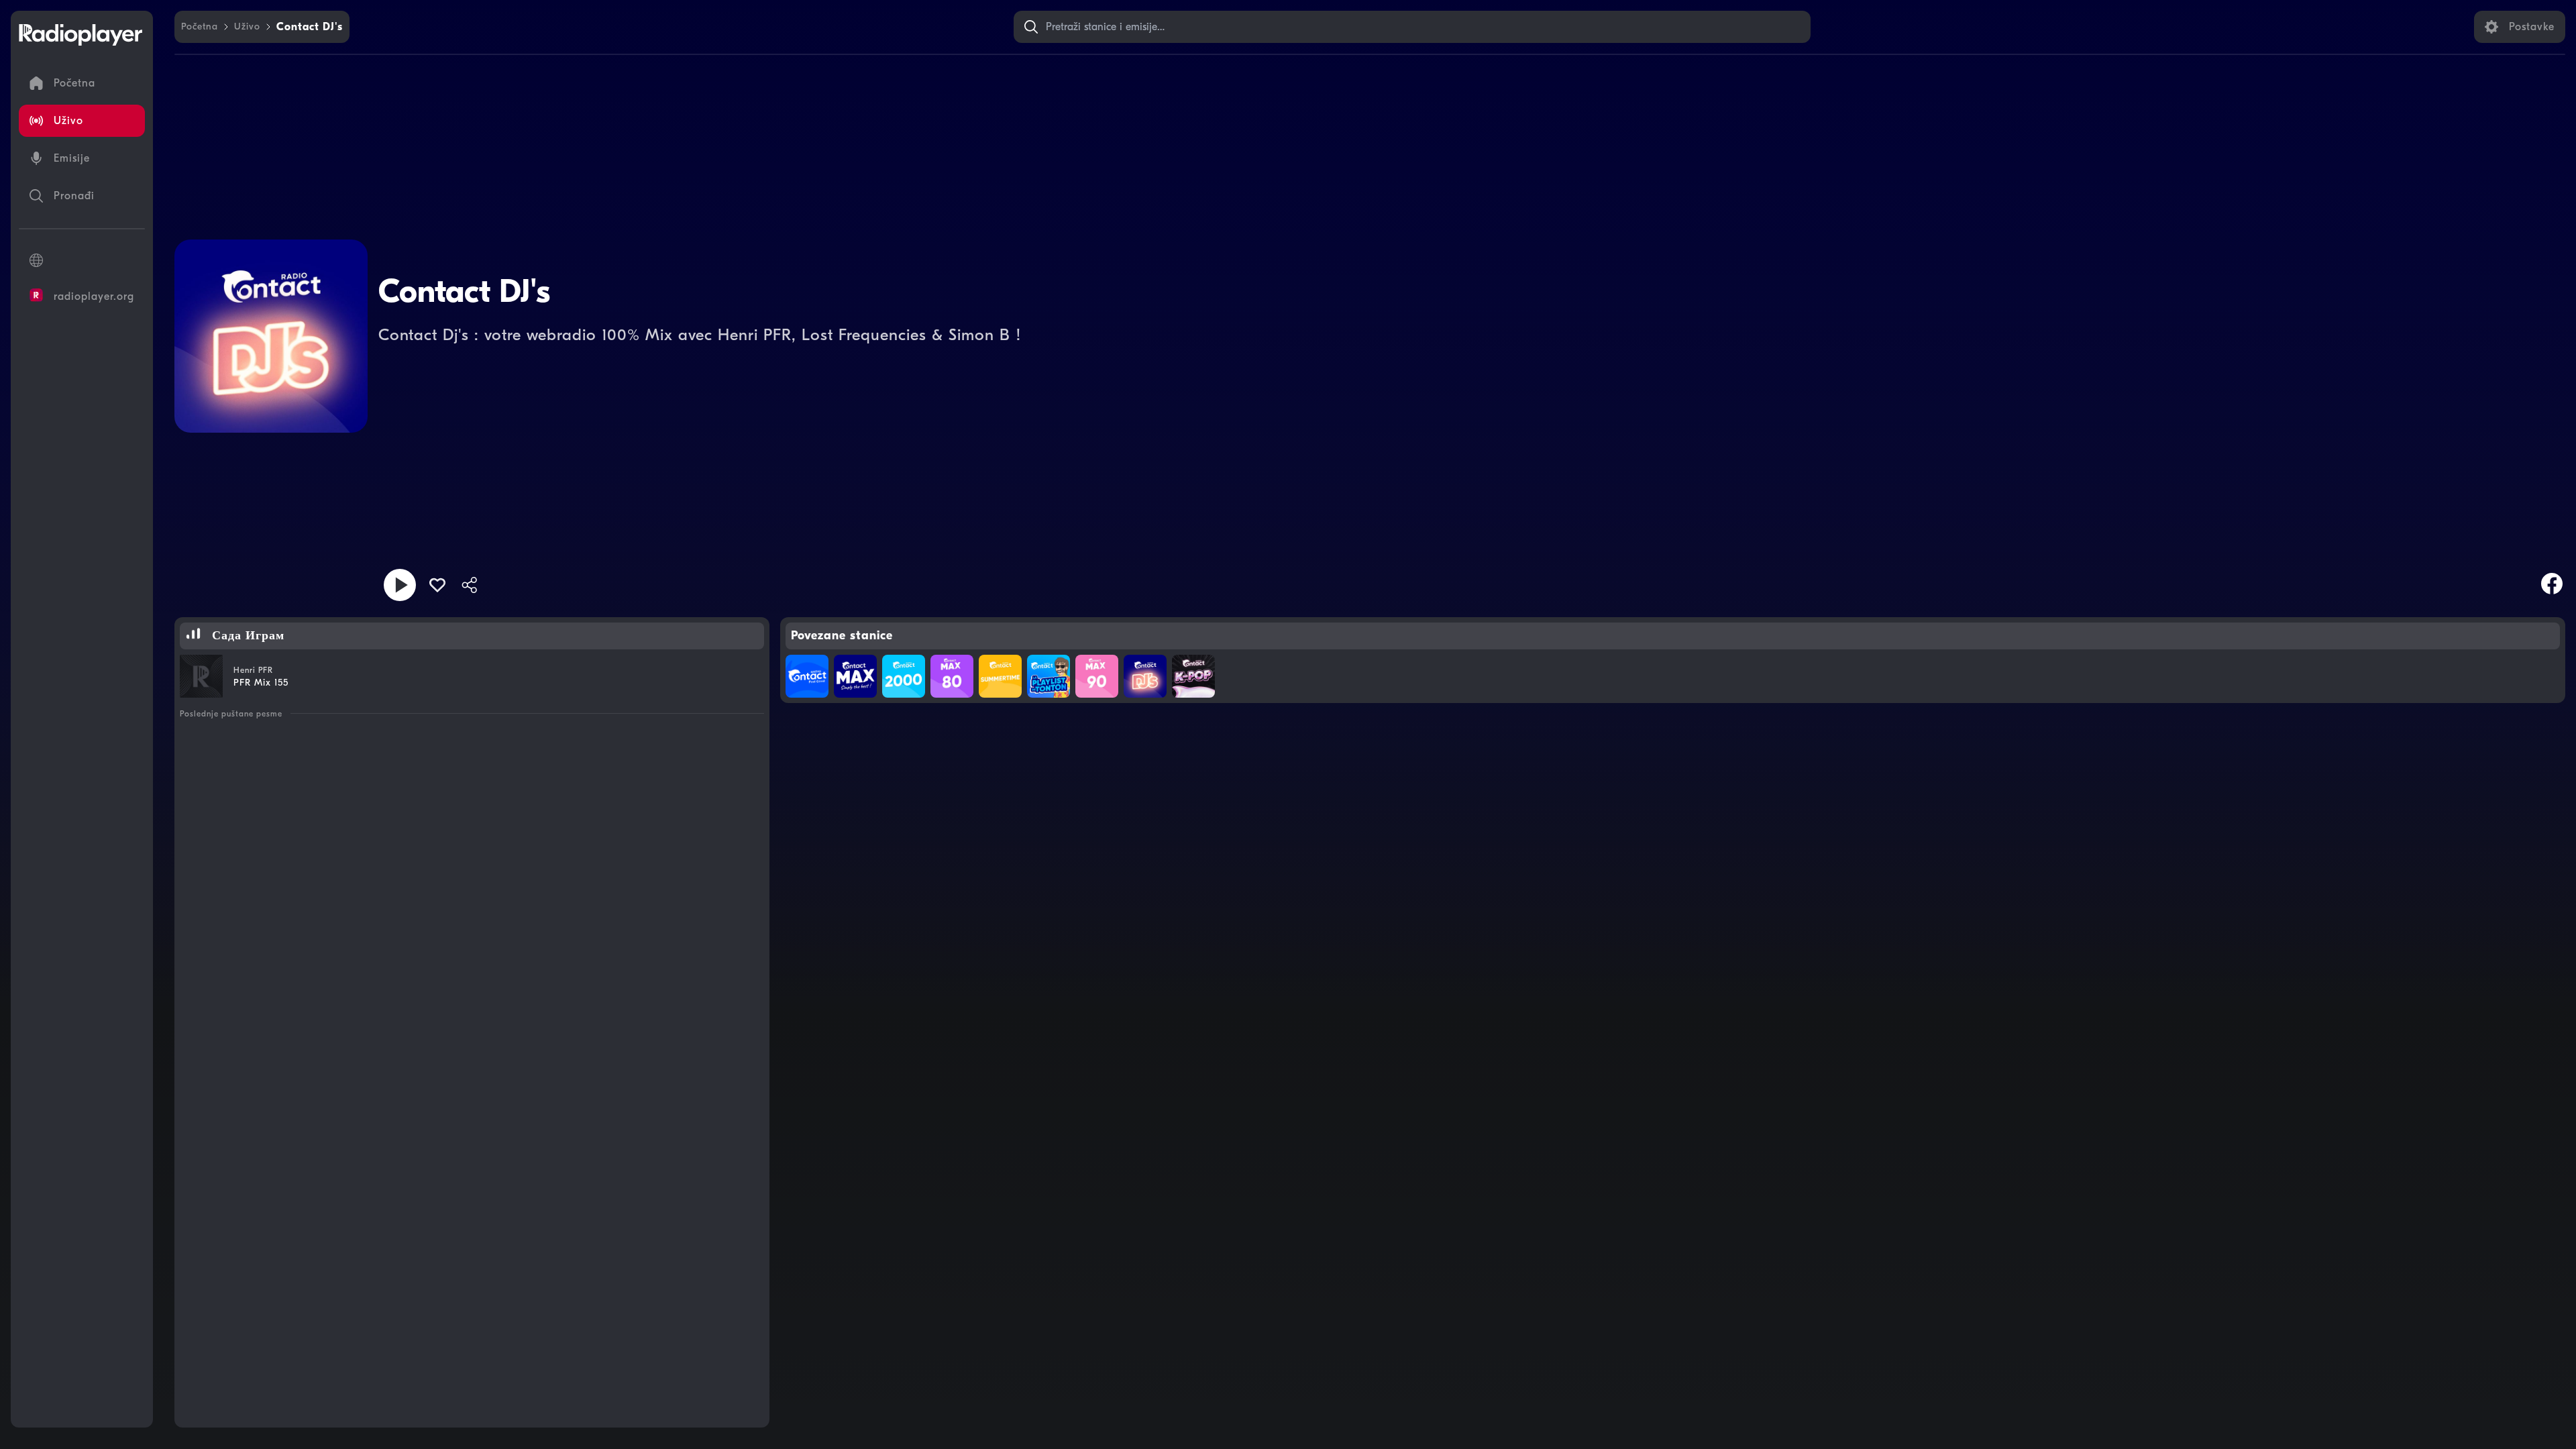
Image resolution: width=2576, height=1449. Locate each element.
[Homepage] (80, 35)
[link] (200, 27)
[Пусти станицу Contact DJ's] (400, 585)
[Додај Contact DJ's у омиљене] (437, 585)
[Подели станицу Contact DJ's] (470, 585)
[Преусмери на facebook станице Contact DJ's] (2552, 584)
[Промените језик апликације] (82, 260)
